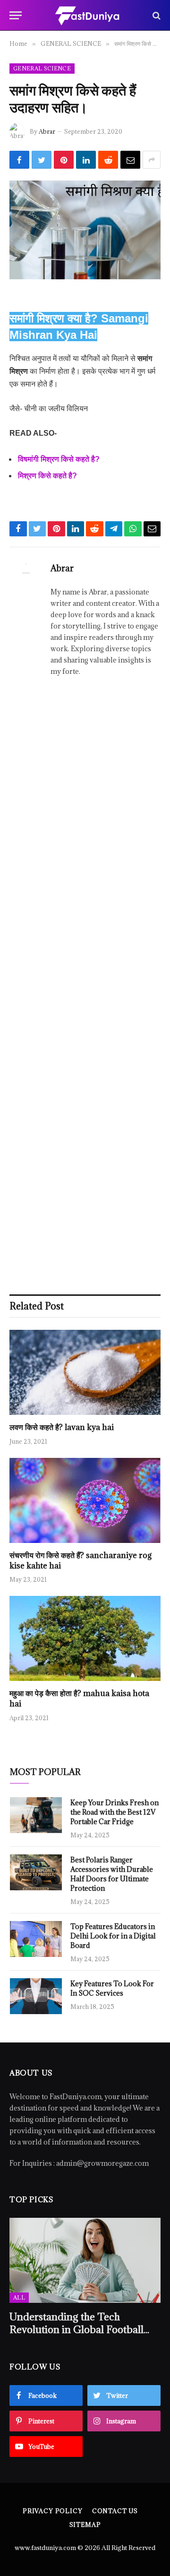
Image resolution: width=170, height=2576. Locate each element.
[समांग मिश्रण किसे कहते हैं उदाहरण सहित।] (85, 230)
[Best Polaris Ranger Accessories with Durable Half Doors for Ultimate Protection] (36, 1872)
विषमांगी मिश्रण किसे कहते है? (59, 459)
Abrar (47, 131)
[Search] (156, 15)
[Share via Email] (130, 160)
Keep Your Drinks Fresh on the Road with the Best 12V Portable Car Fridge (115, 1812)
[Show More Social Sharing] (152, 160)
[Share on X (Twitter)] (42, 160)
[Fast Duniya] (87, 15)
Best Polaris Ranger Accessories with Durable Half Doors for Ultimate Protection (112, 1874)
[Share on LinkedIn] (86, 160)
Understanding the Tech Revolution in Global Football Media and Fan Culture (76, 2330)
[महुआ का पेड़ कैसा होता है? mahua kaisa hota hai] (85, 1638)
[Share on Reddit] (108, 160)
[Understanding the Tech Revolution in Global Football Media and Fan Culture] (85, 2260)
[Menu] (16, 15)
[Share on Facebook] (19, 160)
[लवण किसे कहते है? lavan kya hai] (85, 1372)
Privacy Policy (53, 2511)
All (19, 2297)
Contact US (115, 2511)
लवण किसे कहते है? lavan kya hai (62, 1427)
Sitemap (85, 2524)
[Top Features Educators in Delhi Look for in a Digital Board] (36, 1939)
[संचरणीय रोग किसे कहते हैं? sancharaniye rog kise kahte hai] (85, 1500)
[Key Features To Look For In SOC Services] (36, 1996)
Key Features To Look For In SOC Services (112, 1988)
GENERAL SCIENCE (42, 68)
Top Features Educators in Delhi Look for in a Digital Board (113, 1936)
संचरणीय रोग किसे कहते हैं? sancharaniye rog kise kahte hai (81, 1560)
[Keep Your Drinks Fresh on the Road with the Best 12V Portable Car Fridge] (36, 1815)
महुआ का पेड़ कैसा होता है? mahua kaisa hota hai (79, 1698)
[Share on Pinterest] (64, 160)
